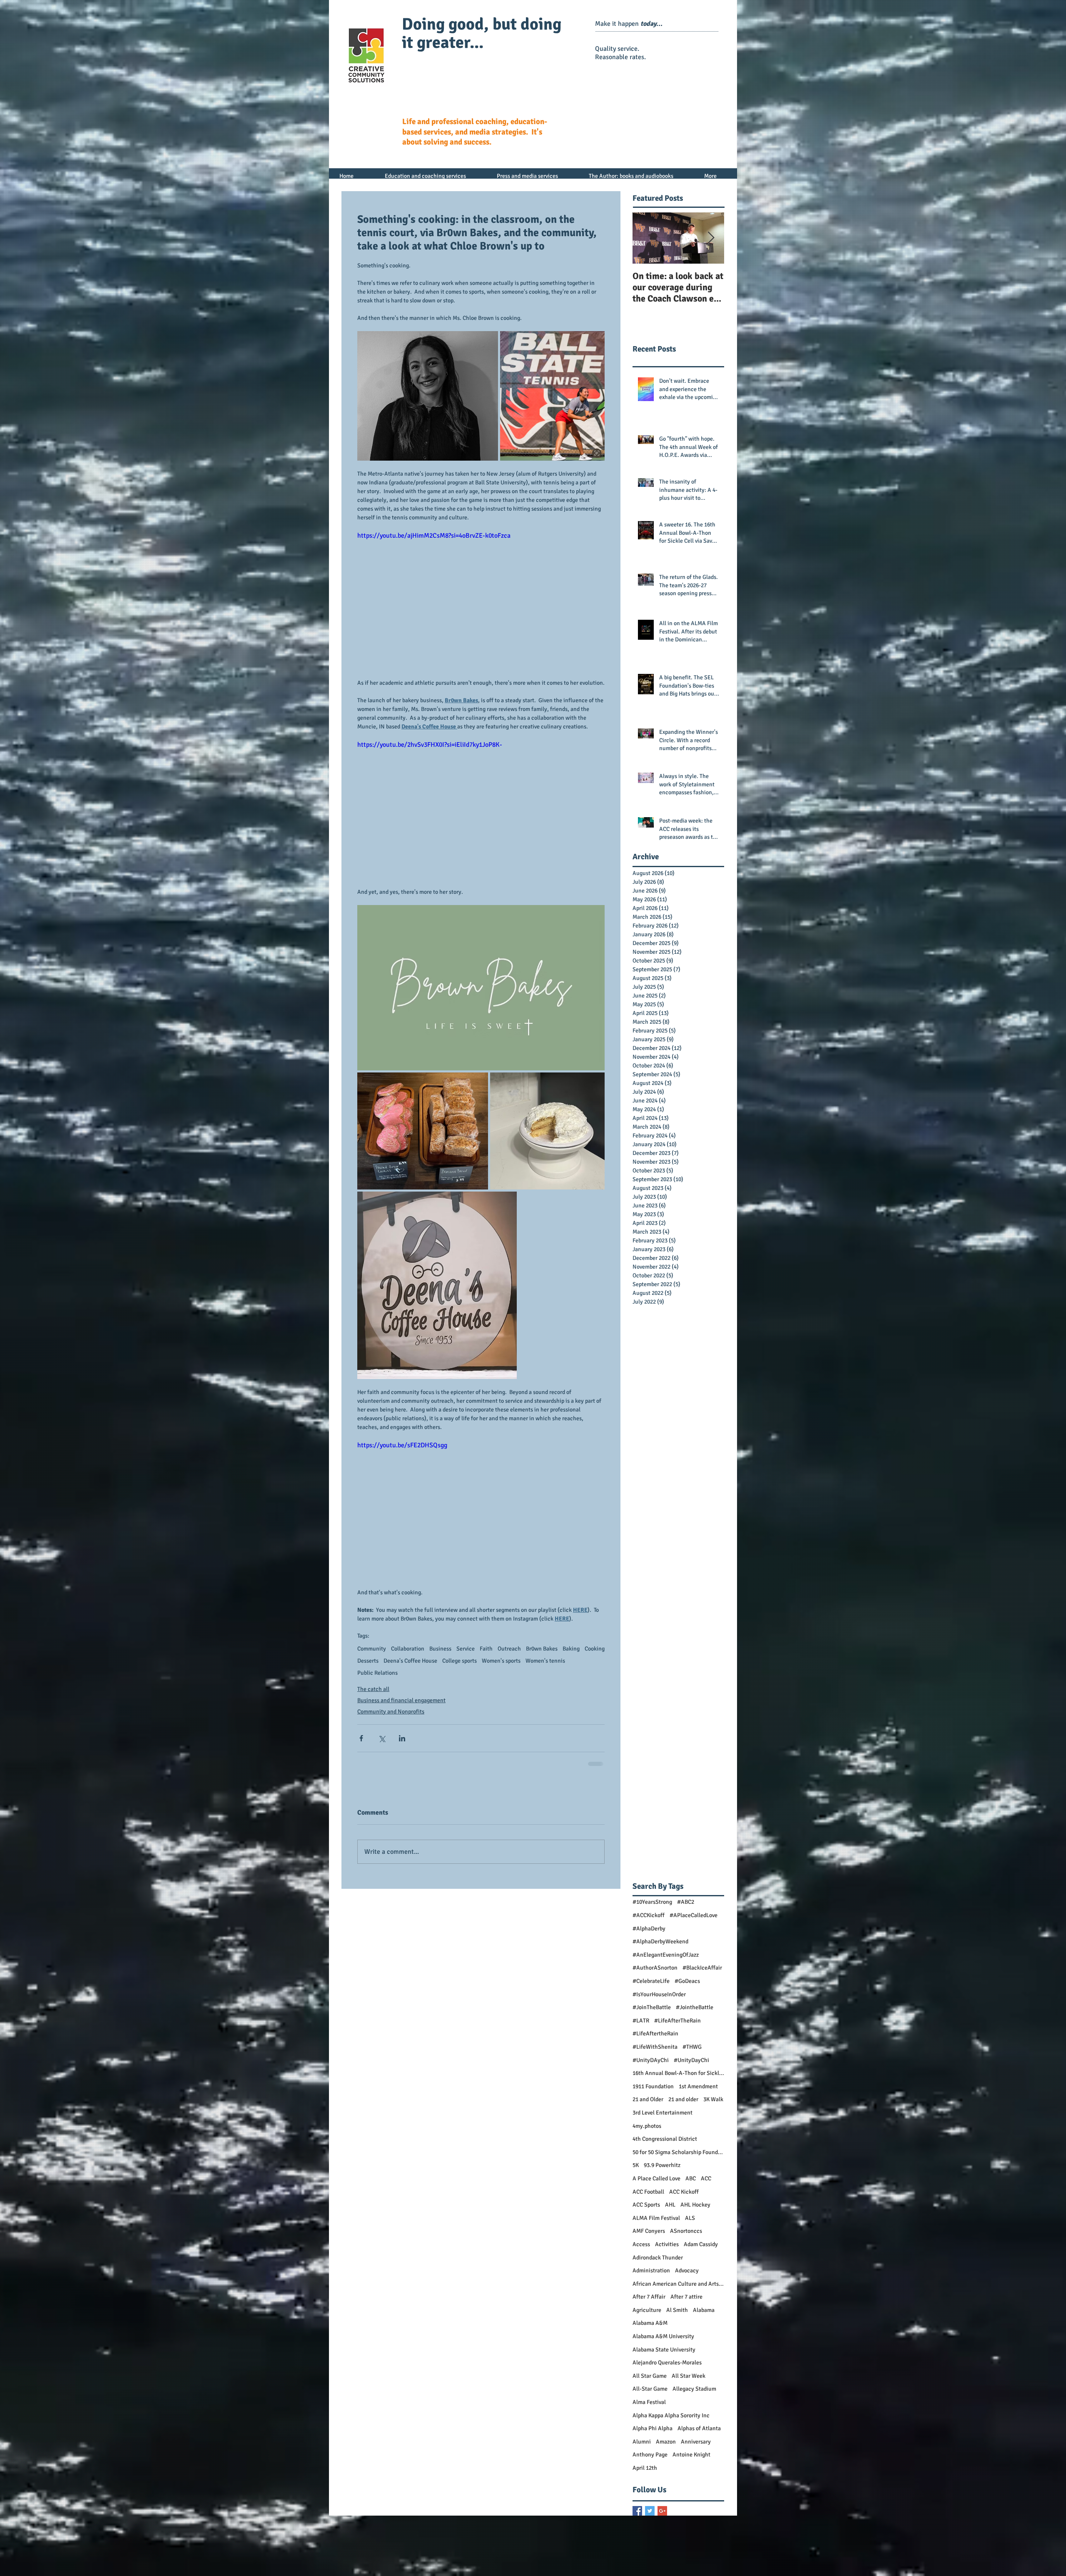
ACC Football (648, 2132)
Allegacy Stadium (694, 2329)
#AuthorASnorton (655, 1908)
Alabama (704, 2251)
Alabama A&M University (663, 2277)
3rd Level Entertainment (663, 2053)
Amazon (666, 2382)
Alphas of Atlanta (699, 2369)
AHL (670, 2145)
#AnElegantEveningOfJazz (666, 1895)
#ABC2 (686, 1842)
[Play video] (481, 600)
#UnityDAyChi (651, 2001)
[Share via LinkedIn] (402, 1738)
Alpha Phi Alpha (653, 2369)
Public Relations (377, 1673)
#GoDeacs (687, 1921)
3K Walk (713, 2040)
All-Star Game (650, 2329)
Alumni (642, 2382)
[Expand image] (428, 396)
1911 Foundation (653, 2027)
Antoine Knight (691, 2395)
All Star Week (689, 2316)
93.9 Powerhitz (662, 2106)
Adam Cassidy (701, 2185)
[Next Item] (711, 238)
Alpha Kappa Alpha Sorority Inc (671, 2356)
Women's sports (501, 1661)
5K (636, 2106)
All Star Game (650, 2316)
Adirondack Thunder (658, 2198)
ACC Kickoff (684, 2132)
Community (372, 1649)
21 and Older (648, 2040)
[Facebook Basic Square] (637, 2451)
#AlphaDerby (649, 1869)
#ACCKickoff (649, 1856)
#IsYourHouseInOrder (659, 1935)
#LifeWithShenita (655, 1987)
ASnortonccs (686, 2171)
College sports (460, 1661)
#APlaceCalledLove (694, 1856)
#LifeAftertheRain (655, 1974)
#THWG (692, 1987)
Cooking (595, 1649)
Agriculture (647, 2251)
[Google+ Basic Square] (662, 2451)
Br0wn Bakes (542, 1649)
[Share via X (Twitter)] (382, 1738)
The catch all (373, 1689)
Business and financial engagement (401, 1700)
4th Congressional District (665, 2079)
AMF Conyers (649, 2171)
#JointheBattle (695, 1948)
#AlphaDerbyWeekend (660, 1882)
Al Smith (677, 2251)
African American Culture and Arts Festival (678, 2224)
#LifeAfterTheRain (677, 1961)
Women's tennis (545, 1661)
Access (641, 2185)
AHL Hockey (695, 2145)
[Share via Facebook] (361, 1738)
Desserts (368, 1661)
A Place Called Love (656, 2119)
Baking (571, 1649)
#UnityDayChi (691, 2001)
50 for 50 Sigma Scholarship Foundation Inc (678, 2093)
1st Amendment (698, 2027)
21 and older (683, 2040)
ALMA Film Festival (656, 2158)
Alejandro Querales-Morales (667, 2303)
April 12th (645, 2408)
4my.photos (647, 2066)
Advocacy (687, 2211)
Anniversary (696, 2382)
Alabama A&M (650, 2263)
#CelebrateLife (651, 1921)
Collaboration (408, 1649)
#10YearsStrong (652, 1842)
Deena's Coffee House (410, 1661)
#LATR (641, 1961)
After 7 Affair (649, 2237)
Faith (486, 1649)
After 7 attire (686, 2237)
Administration (651, 2211)
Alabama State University (664, 2290)
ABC (691, 2119)
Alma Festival (649, 2343)
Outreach (509, 1649)
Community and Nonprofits (391, 1712)
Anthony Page (650, 2395)
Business (440, 1649)
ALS (690, 2158)
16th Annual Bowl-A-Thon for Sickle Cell (678, 2014)
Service (466, 1649)
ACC (706, 2119)
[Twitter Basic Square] (650, 2451)
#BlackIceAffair (702, 1908)
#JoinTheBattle (652, 1948)
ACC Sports (646, 2145)
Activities (667, 2185)
